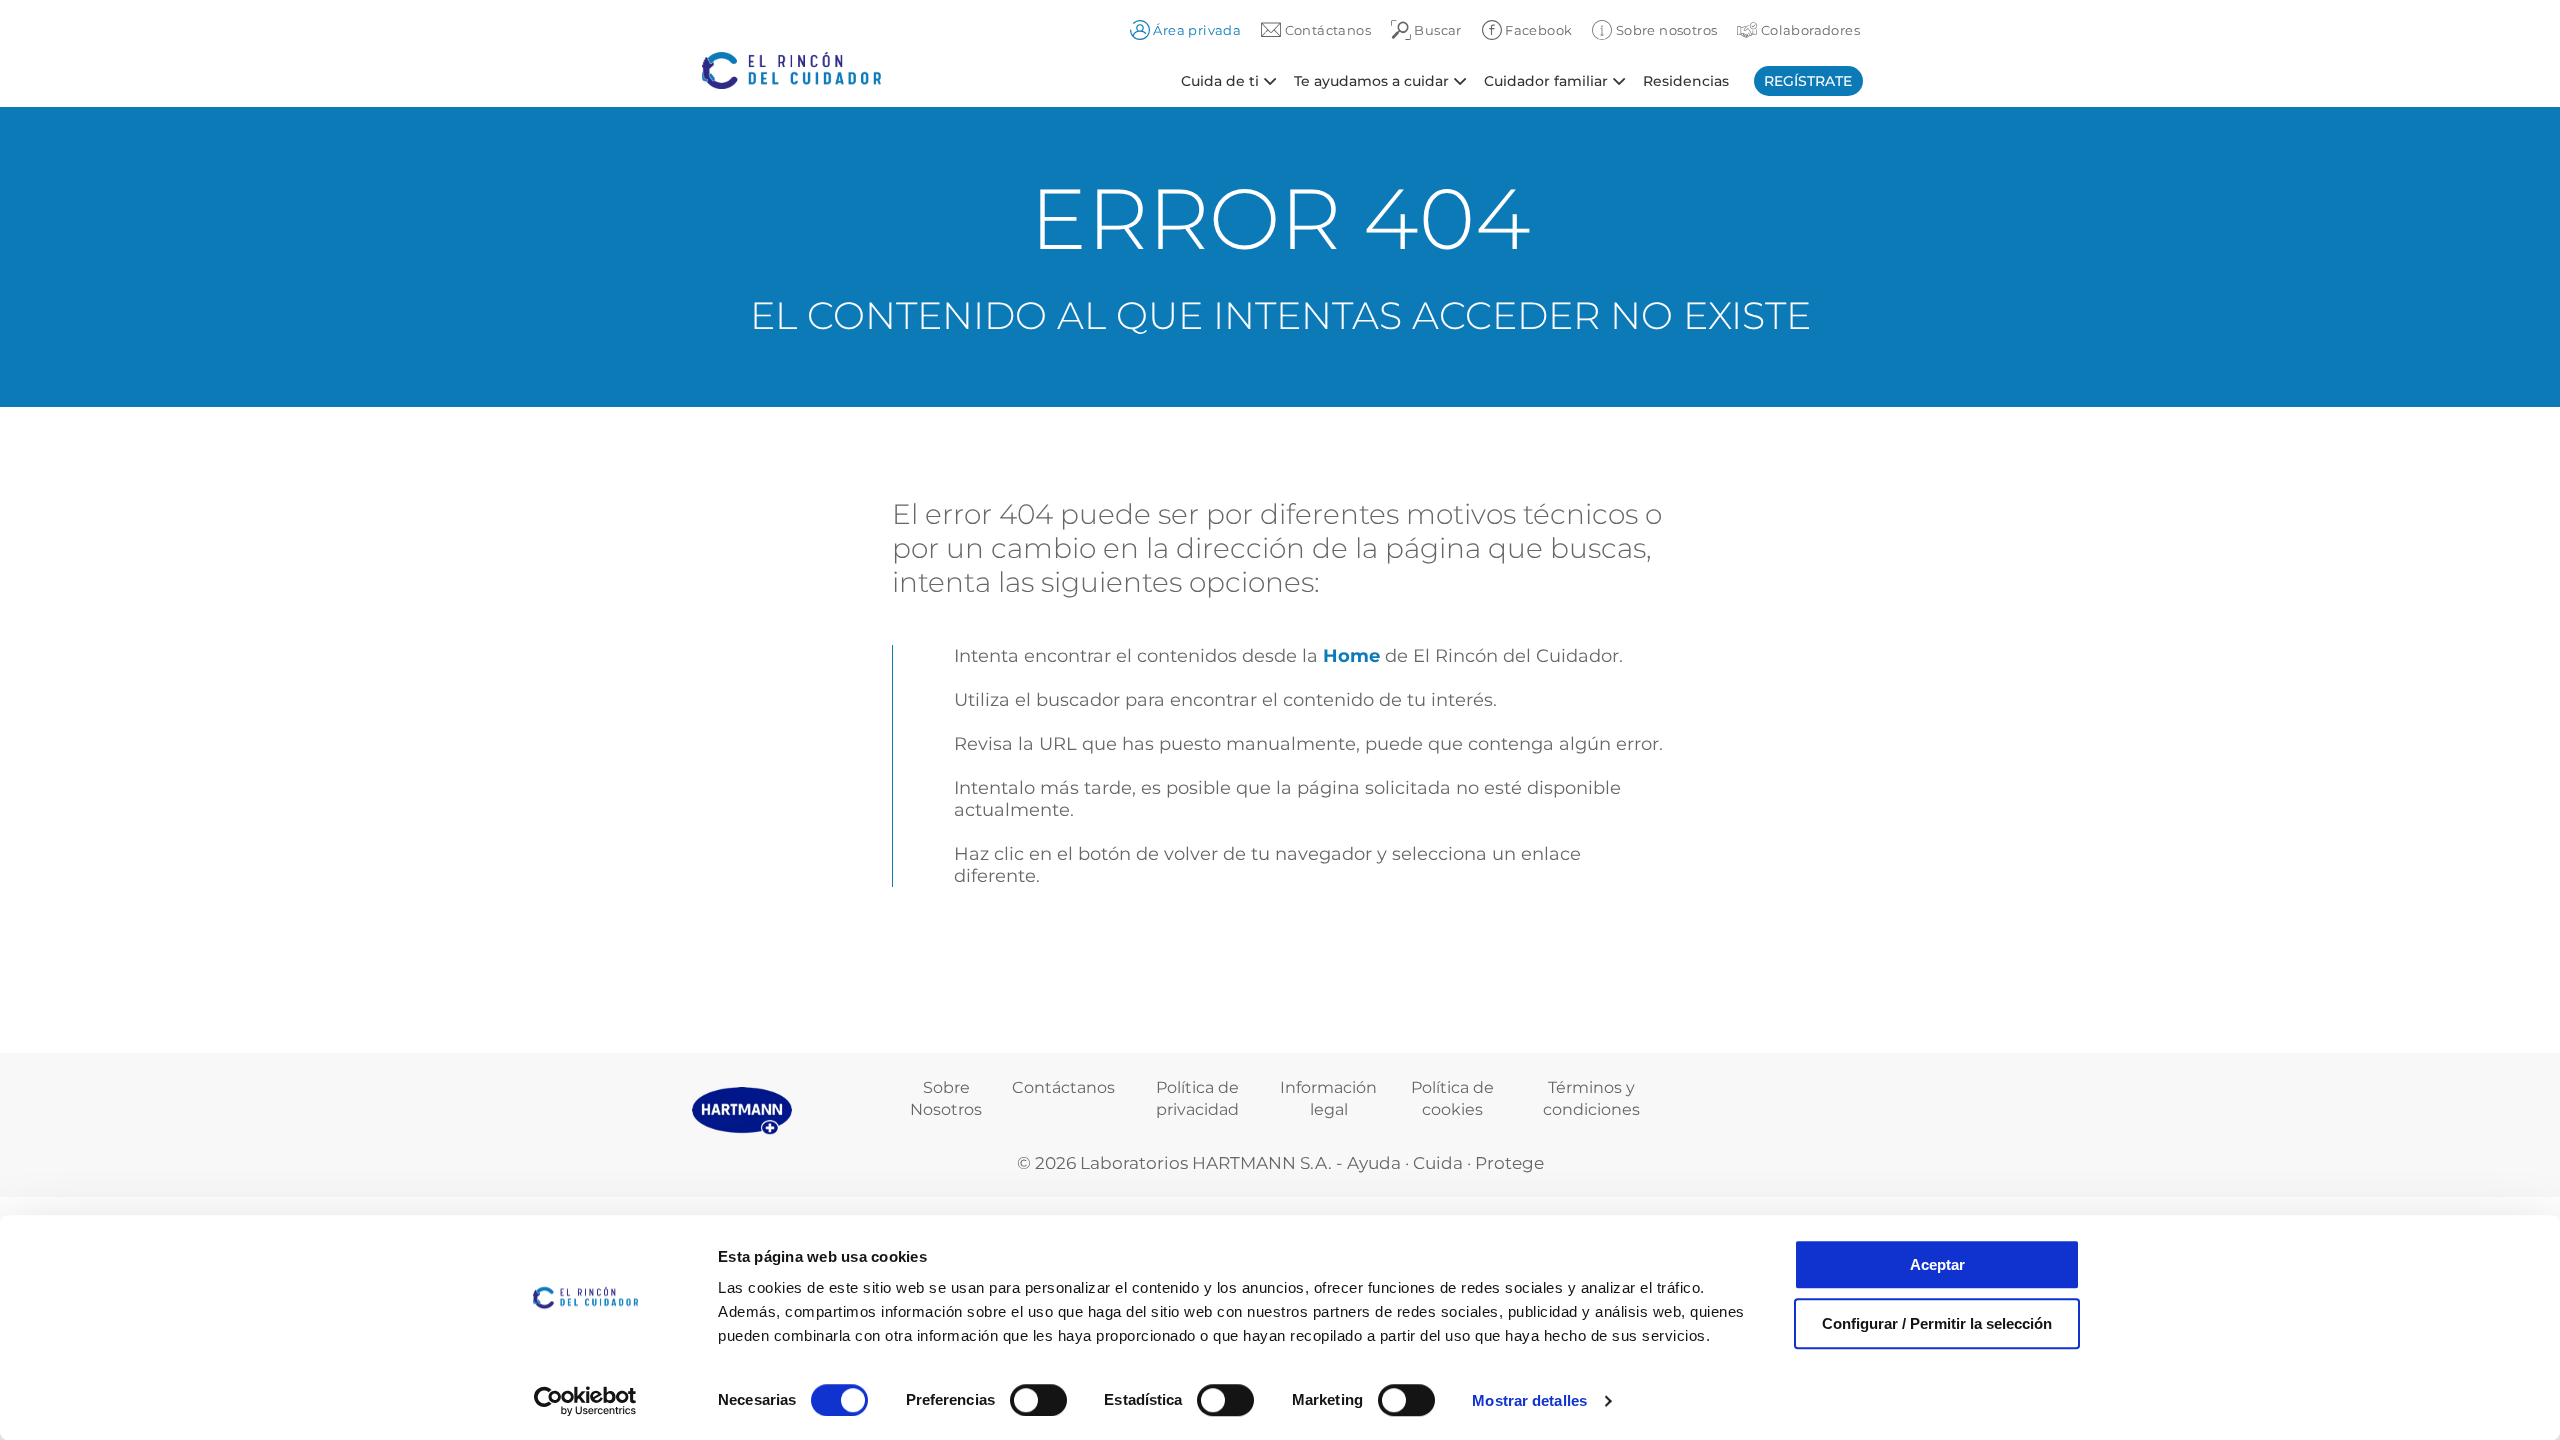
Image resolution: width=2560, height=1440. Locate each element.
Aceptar (1937, 1264)
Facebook (1537, 30)
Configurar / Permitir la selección (1937, 1323)
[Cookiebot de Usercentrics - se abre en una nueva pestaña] (585, 1401)
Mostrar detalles (1529, 1400)
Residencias (1686, 80)
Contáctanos (1063, 1087)
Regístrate (1808, 81)
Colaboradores (1808, 30)
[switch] (1038, 1400)
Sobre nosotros (1664, 30)
